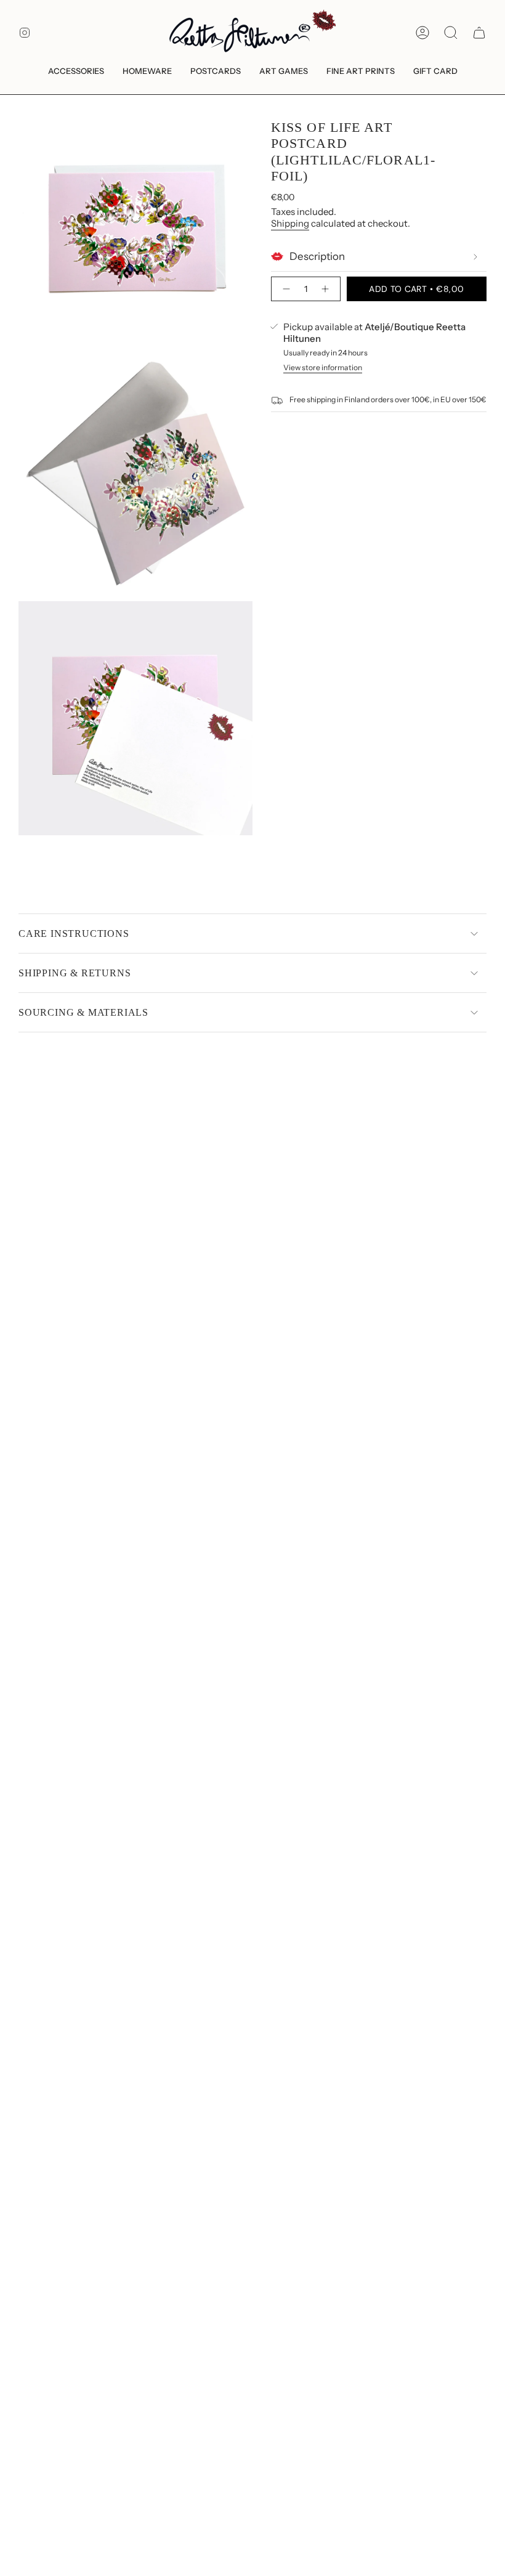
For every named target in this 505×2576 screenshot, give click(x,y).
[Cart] (479, 33)
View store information (323, 367)
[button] (76, 72)
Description (317, 256)
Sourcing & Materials (83, 1012)
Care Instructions (74, 934)
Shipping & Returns (75, 973)
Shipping (290, 223)
